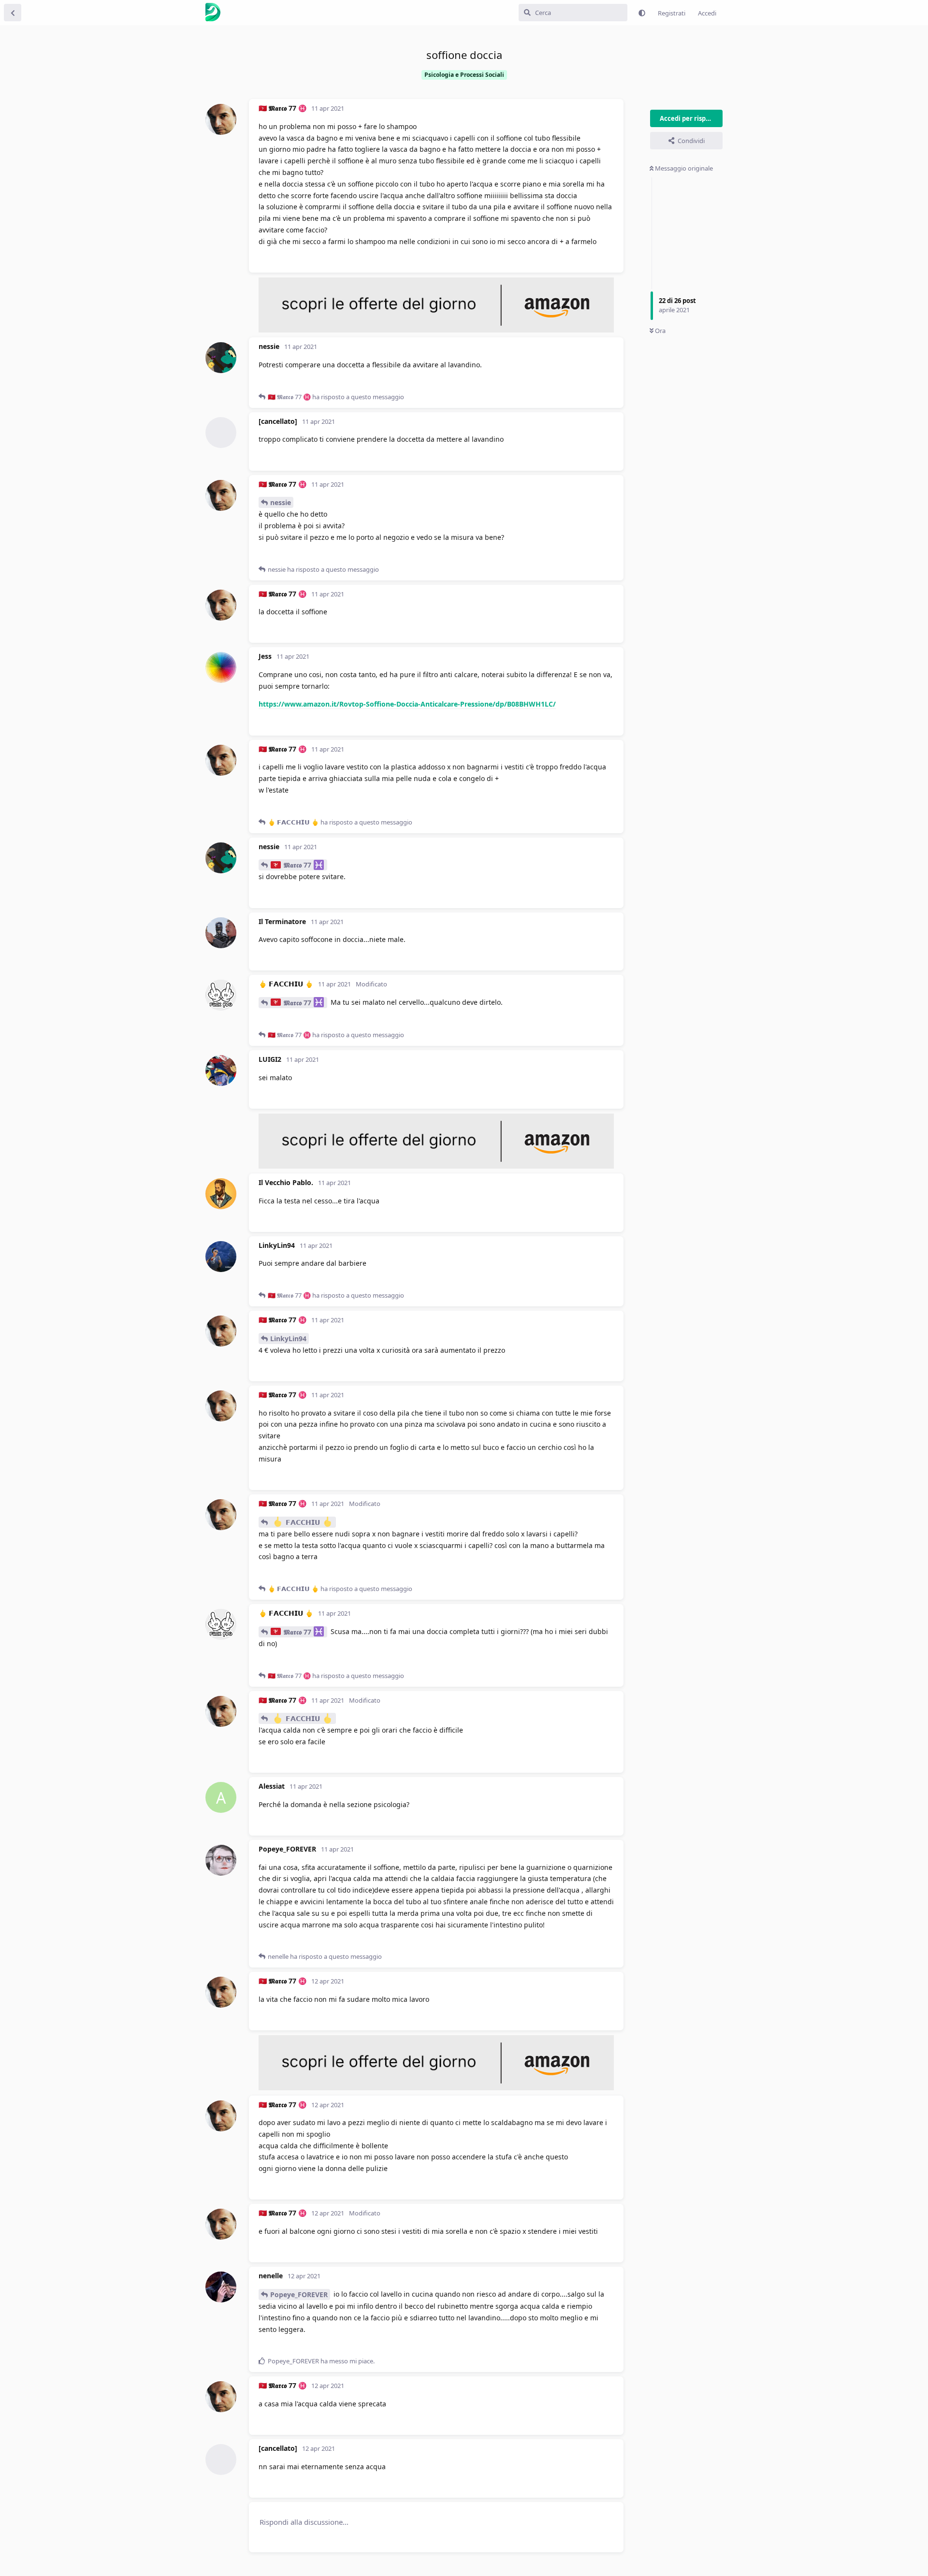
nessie (281, 502)
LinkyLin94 (288, 1339)
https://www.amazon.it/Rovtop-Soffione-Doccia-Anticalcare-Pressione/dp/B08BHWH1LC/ (407, 704)
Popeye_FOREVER (299, 2294)
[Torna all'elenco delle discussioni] (13, 13)
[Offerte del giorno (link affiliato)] (436, 330)
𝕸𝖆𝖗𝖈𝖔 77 (297, 865)
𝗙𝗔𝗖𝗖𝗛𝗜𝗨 (303, 1522)
